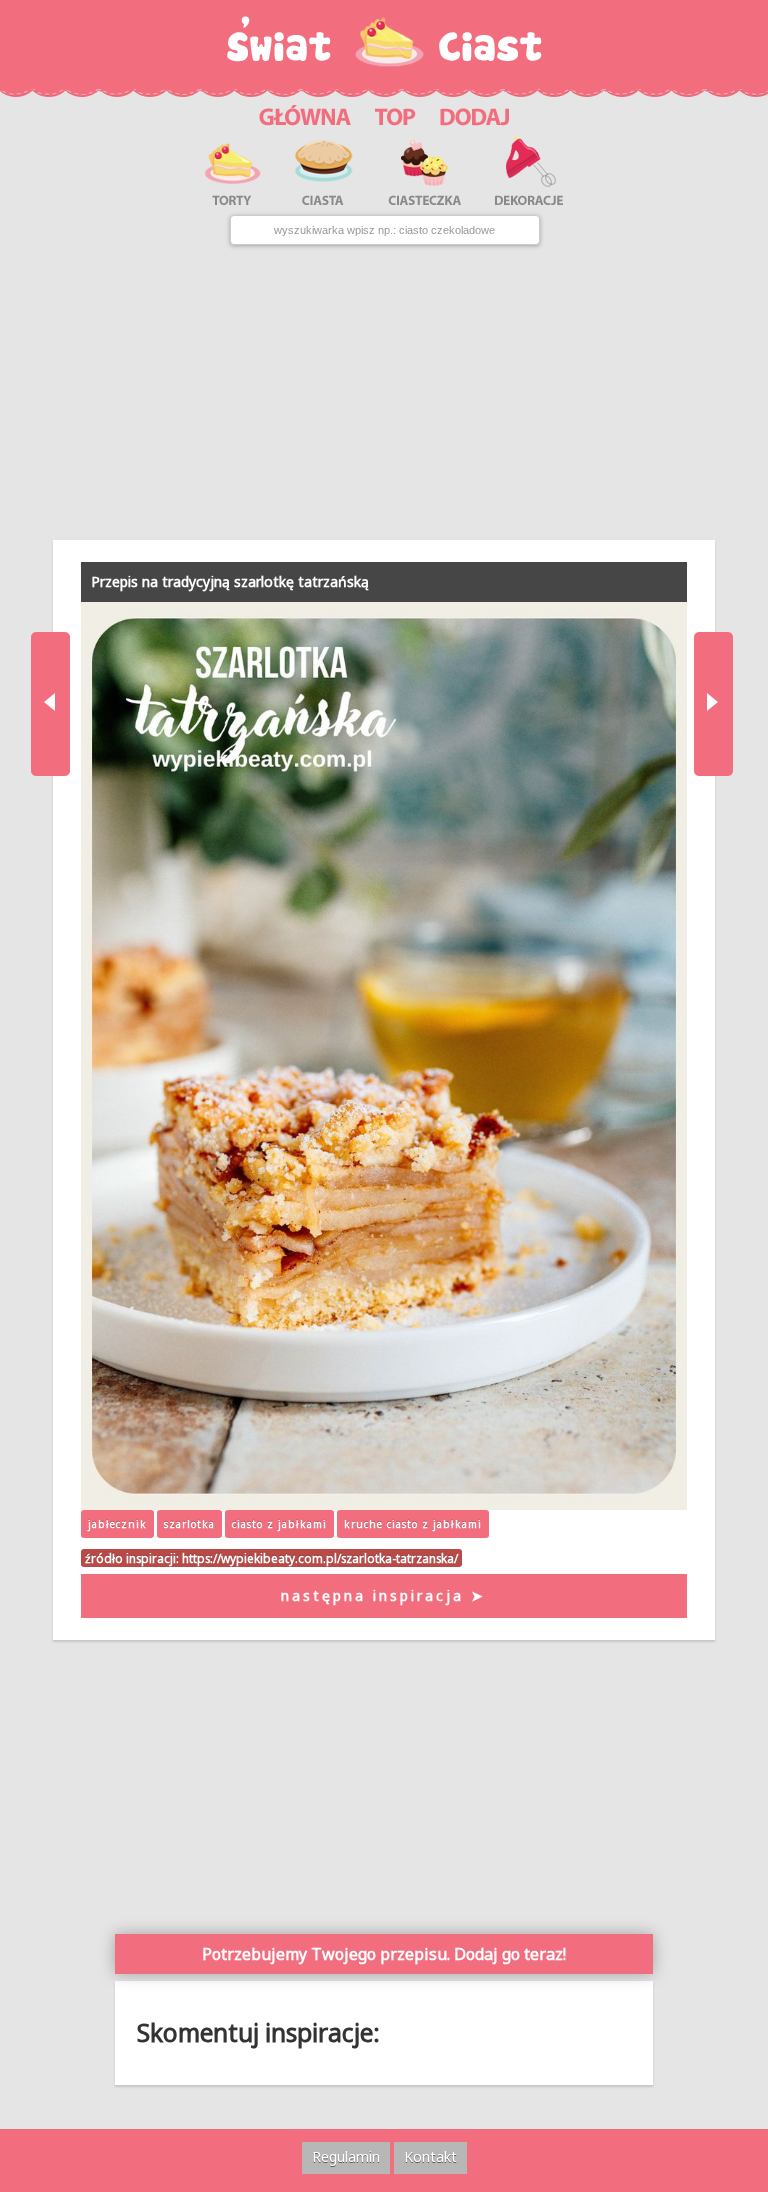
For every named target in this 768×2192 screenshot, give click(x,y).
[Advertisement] (384, 392)
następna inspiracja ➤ (383, 1595)
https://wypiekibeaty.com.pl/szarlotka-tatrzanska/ (320, 1558)
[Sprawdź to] (395, 114)
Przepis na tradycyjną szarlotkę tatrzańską (230, 581)
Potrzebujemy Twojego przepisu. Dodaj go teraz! (384, 1954)
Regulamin (346, 2156)
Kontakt (430, 2156)
